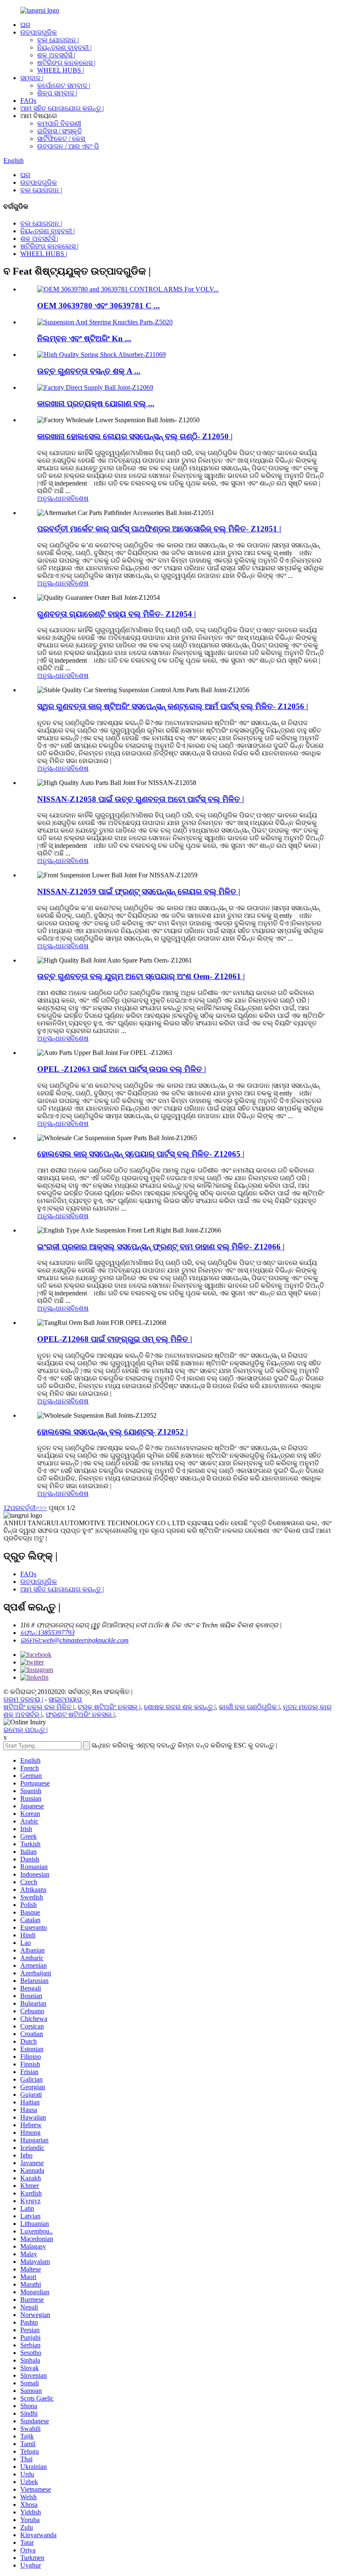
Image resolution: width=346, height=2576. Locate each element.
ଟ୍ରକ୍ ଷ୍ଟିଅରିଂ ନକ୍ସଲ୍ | (109, 1707)
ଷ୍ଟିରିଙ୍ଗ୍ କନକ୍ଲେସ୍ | (66, 63)
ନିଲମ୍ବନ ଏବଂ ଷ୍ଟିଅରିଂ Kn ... (84, 339)
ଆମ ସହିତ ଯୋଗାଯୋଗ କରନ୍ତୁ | (62, 108)
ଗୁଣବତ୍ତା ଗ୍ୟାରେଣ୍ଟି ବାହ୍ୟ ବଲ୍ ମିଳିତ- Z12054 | (116, 614)
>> (43, 1508)
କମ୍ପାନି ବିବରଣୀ (59, 123)
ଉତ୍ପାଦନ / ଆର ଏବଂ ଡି (68, 146)
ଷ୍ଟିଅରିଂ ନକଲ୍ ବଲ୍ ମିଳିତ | (39, 1707)
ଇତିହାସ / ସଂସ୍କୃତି (59, 131)
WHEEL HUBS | (61, 70)
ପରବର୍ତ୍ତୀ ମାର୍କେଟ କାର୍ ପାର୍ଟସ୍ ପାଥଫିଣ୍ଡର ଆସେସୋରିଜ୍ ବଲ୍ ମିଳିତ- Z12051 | (159, 529)
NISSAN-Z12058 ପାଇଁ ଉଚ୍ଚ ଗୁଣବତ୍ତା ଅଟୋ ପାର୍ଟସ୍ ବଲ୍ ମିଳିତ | (141, 799)
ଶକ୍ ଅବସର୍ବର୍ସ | (56, 55)
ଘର (25, 25)
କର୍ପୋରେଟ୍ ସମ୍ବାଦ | (64, 85)
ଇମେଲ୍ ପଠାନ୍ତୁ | (26, 1730)
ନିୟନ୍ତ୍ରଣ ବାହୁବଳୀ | (64, 47)
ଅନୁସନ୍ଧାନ (52, 498)
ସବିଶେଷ (77, 498)
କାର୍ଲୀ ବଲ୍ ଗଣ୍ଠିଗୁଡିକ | (249, 1707)
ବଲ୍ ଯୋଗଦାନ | (58, 40)
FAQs (28, 101)
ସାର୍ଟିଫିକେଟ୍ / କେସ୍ (61, 139)
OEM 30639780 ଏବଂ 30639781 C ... (99, 306)
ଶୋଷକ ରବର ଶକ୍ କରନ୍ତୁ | (180, 1707)
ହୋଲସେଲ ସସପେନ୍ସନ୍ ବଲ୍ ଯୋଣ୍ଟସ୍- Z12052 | (112, 1432)
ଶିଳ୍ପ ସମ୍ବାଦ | (57, 93)
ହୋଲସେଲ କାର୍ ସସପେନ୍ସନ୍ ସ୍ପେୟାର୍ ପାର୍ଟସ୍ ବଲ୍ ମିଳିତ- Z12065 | (141, 1154)
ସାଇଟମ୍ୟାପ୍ (65, 1699)
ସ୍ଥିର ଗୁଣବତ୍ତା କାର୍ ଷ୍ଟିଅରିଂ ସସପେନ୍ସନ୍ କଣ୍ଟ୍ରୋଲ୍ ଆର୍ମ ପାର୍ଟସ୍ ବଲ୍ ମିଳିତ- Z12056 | (173, 706)
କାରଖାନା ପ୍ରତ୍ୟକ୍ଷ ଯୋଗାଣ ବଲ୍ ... (96, 403)
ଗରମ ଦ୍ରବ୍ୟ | (23, 1699)
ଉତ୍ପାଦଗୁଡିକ (39, 32)
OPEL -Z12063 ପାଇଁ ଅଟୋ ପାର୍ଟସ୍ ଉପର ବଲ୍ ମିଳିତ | (122, 1069)
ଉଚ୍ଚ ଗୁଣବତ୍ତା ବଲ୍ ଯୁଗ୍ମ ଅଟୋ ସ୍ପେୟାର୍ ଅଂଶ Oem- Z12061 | (141, 976)
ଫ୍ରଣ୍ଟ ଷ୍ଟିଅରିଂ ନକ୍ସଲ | (80, 1714)
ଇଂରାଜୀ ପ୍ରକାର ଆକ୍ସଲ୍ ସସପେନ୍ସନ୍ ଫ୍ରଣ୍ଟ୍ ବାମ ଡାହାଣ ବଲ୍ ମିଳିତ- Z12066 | (161, 1247)
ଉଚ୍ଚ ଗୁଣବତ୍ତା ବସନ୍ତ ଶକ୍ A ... (89, 371)
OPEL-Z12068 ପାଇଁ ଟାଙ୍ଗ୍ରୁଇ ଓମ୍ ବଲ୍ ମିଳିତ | (115, 1339)
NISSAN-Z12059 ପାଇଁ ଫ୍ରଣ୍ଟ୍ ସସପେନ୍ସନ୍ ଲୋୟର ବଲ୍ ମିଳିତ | (139, 891)
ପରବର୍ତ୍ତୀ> (25, 1508)
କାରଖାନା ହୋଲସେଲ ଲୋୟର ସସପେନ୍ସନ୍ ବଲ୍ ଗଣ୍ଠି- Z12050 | (135, 436)
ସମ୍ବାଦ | (32, 78)
